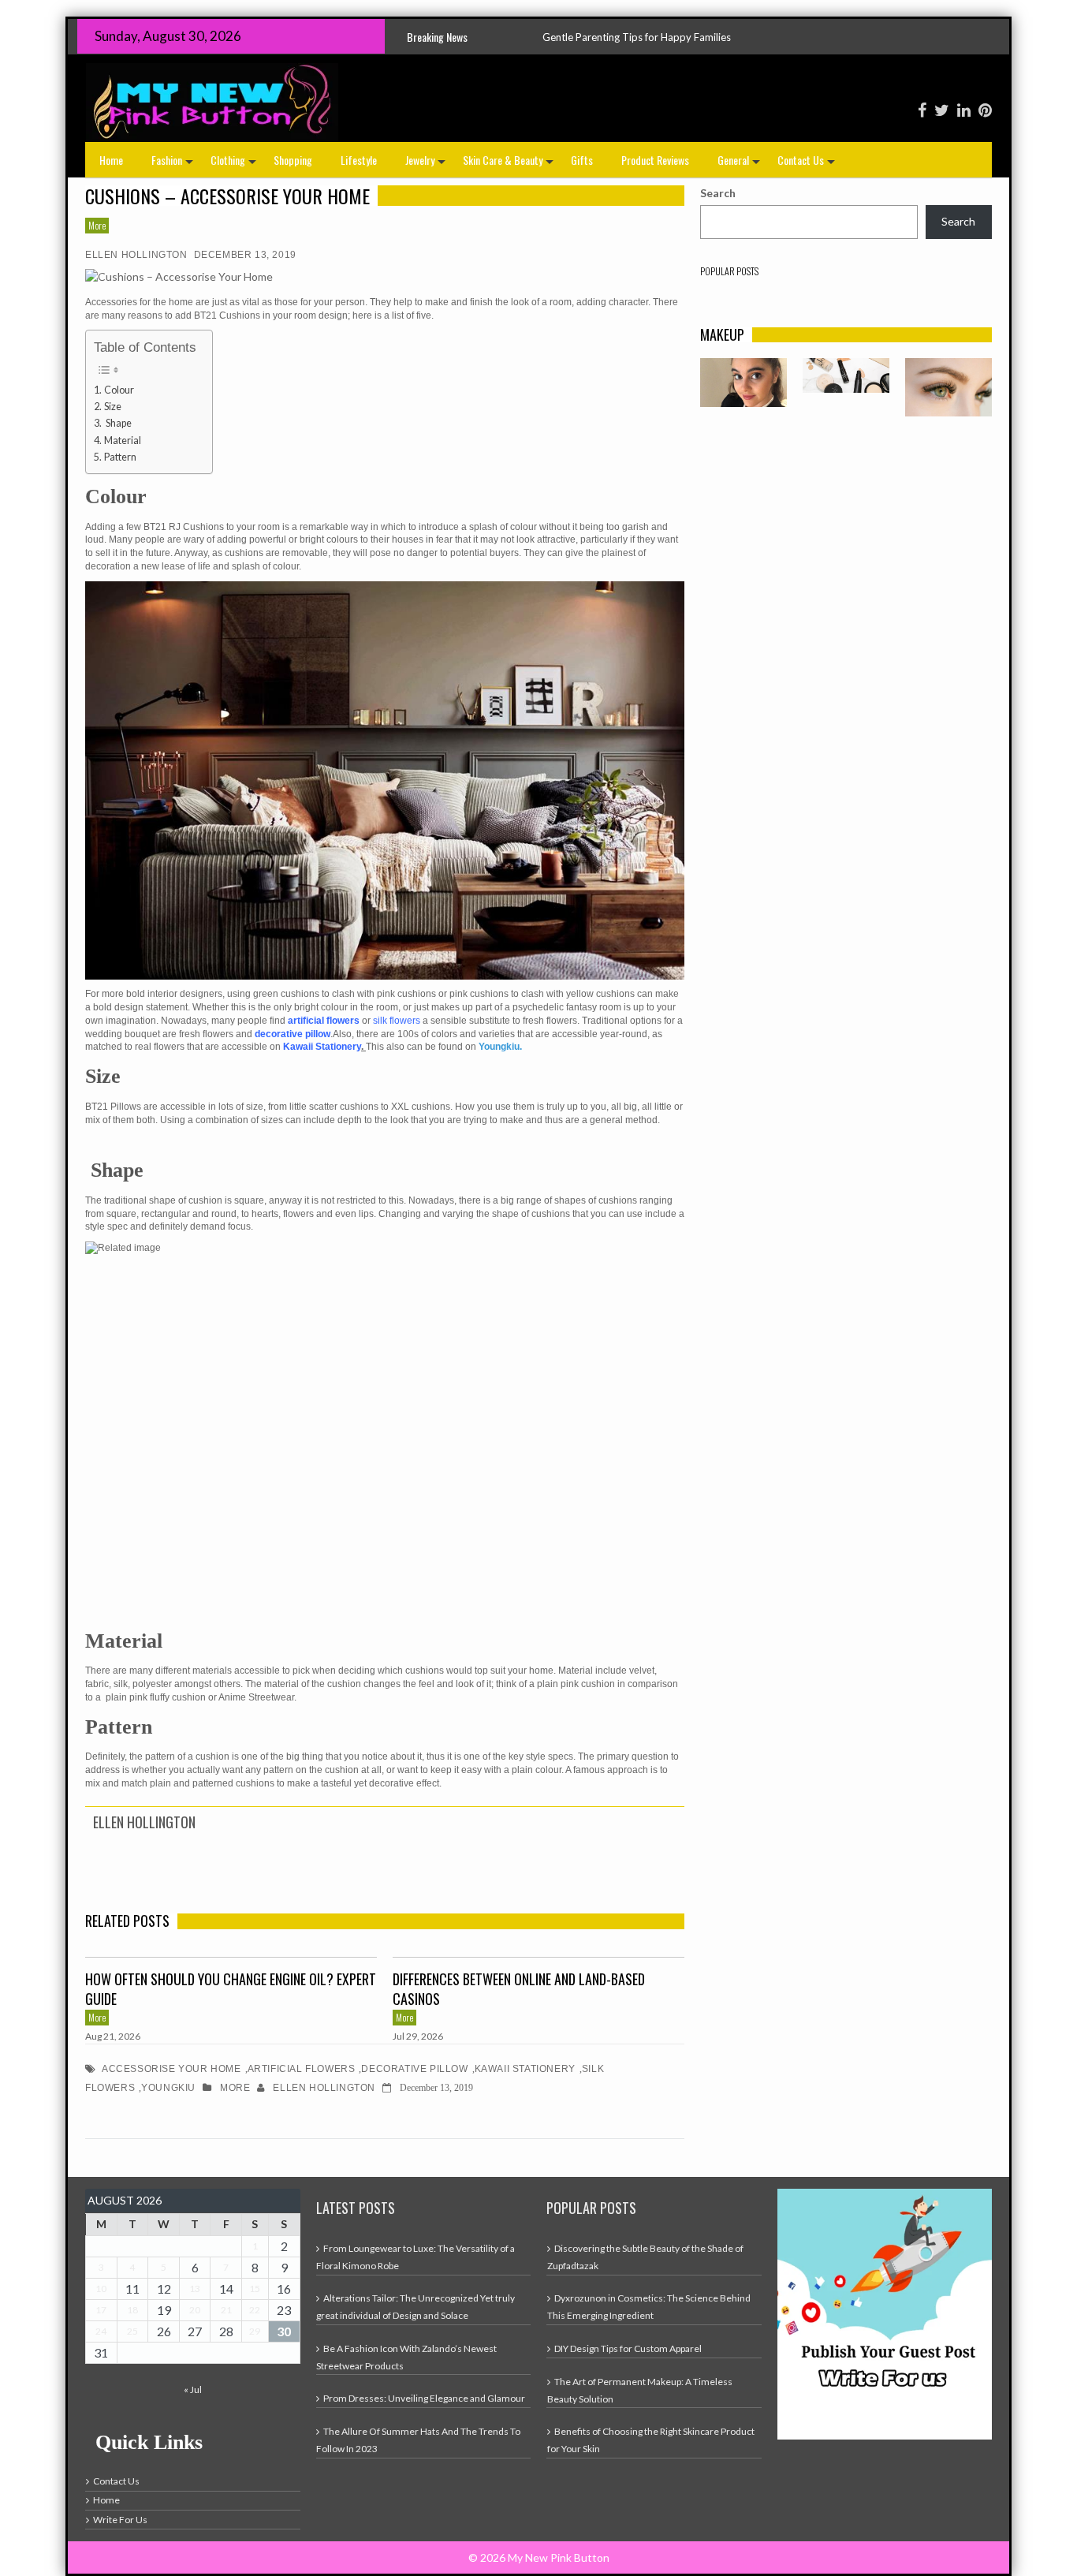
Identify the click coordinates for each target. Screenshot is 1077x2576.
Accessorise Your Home (171, 2069)
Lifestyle (359, 160)
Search (718, 193)
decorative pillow (414, 2069)
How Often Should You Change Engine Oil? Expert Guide (231, 1989)
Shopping (293, 160)
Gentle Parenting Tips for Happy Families (495, 37)
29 (255, 2331)
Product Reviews (655, 160)
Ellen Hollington (136, 255)
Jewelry (427, 164)
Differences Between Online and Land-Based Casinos (519, 1989)
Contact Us (808, 164)
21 (226, 2310)
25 (132, 2331)
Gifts (582, 160)
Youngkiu (168, 2088)
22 (255, 2310)
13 (195, 2289)
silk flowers (398, 1021)
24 (101, 2331)
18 (132, 2310)
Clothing (235, 164)
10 (101, 2289)
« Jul (193, 2389)
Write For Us (120, 2520)
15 (255, 2289)
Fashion (174, 164)
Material (123, 441)
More (97, 225)
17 (101, 2310)
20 (195, 2310)
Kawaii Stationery (525, 2069)
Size (113, 407)
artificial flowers (302, 2069)
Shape (118, 423)
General (740, 164)
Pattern (120, 457)
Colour (119, 390)
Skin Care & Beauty (510, 164)
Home (111, 160)
